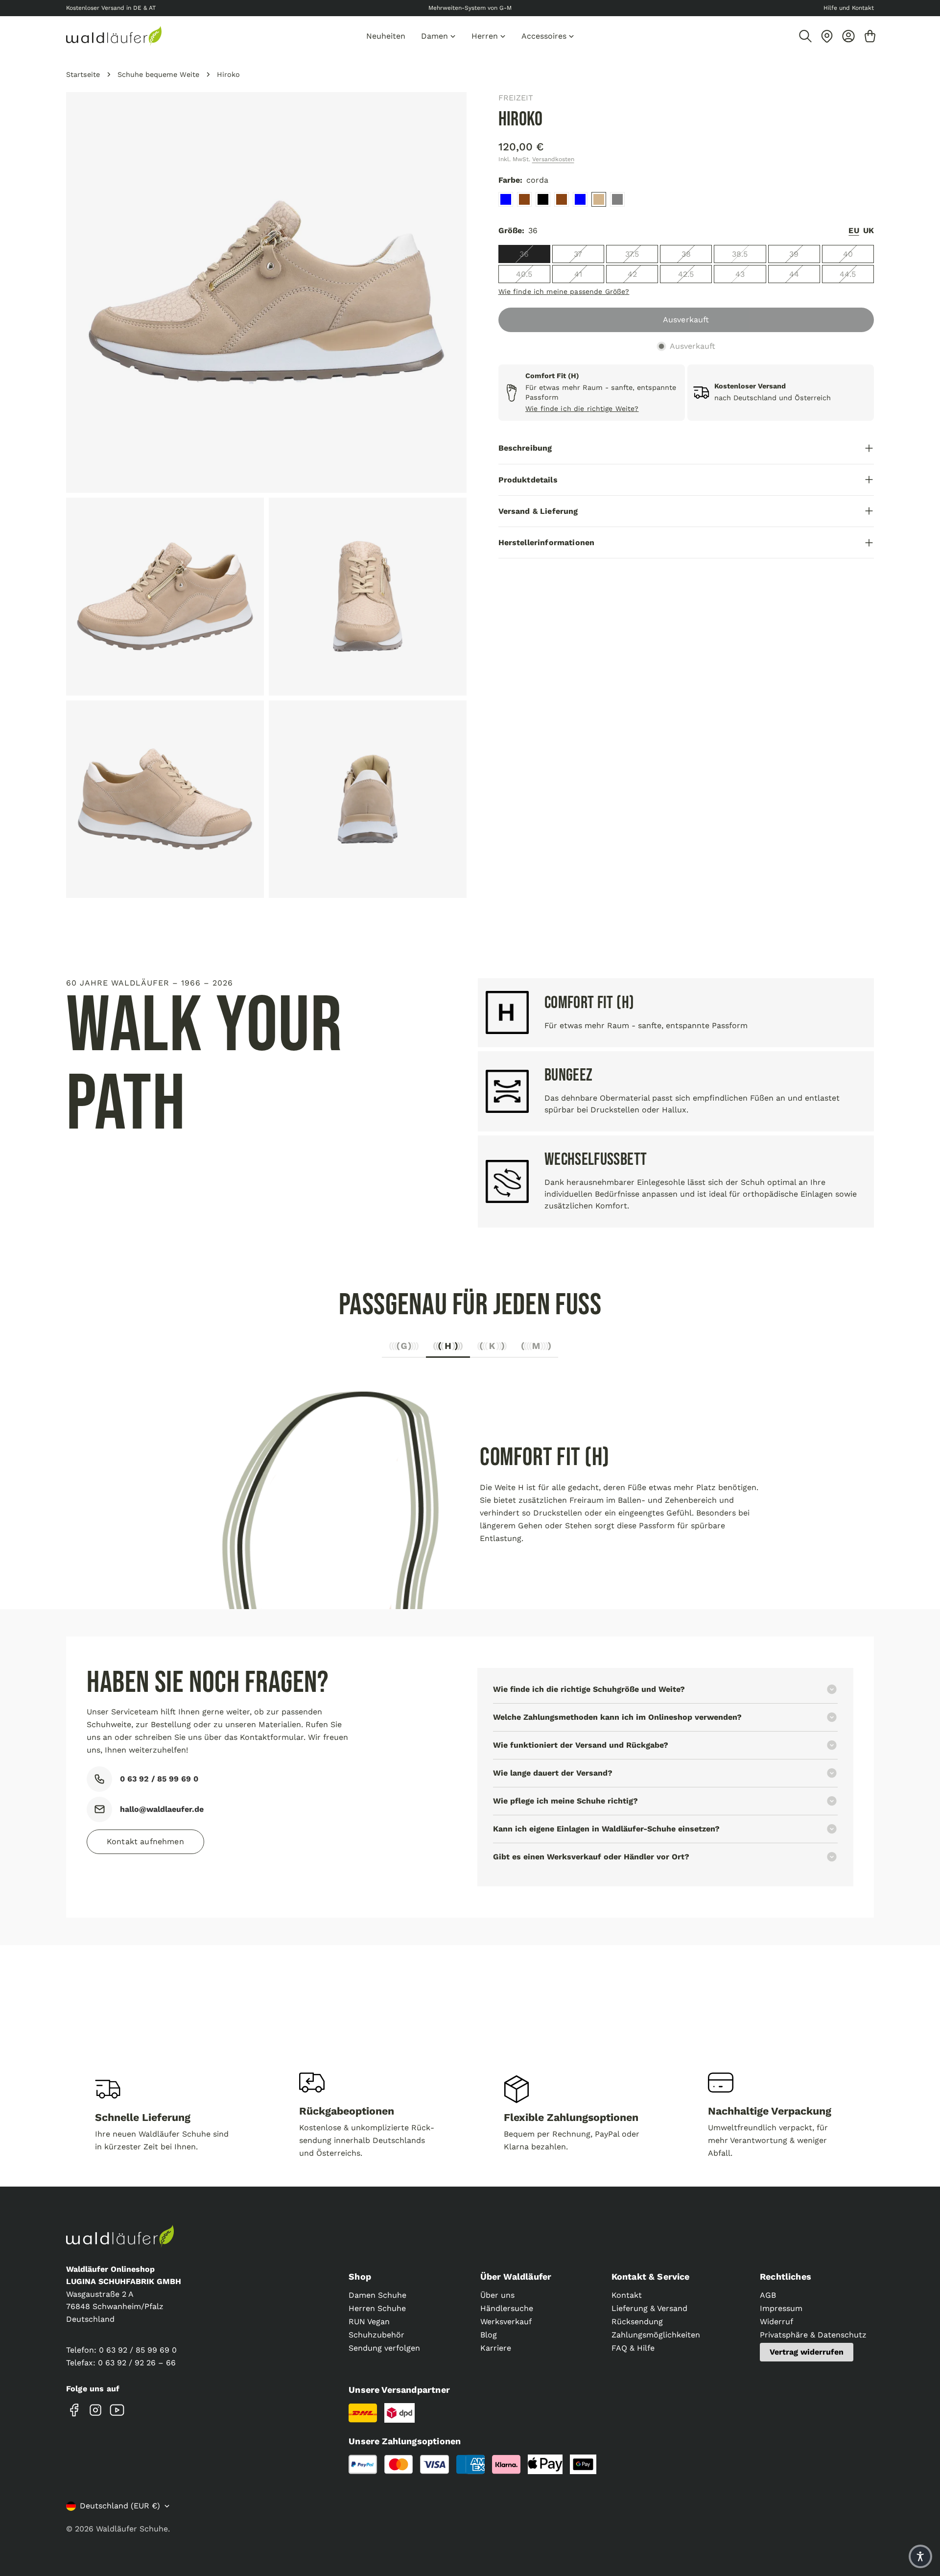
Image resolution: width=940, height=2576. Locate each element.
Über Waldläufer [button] (516, 2276)
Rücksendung (637, 2322)
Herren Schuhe (377, 2308)
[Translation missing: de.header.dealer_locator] (827, 36)
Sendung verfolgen (384, 2348)
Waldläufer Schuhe (132, 2529)
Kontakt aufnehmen (145, 1842)
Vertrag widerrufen (807, 2352)
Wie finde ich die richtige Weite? (582, 409)
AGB (768, 2295)
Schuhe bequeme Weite (158, 74)
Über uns (497, 2295)
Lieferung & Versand (649, 2308)
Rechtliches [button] (786, 2276)
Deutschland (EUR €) (120, 2506)
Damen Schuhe (377, 2295)
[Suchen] (805, 36)
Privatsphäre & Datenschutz (813, 2335)
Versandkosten (553, 159)
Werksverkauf (506, 2322)
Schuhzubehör (376, 2335)
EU (854, 230)
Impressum (781, 2308)
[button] (920, 2556)
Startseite (83, 74)
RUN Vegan (369, 2322)
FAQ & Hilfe (633, 2348)
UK (869, 230)
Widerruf (776, 2322)
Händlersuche (507, 2308)
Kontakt (627, 2295)
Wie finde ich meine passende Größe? (564, 291)
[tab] (404, 1349)
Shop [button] (360, 2276)
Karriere (496, 2348)
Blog (489, 2335)
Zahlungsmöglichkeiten (656, 2335)
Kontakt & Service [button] (651, 2276)
